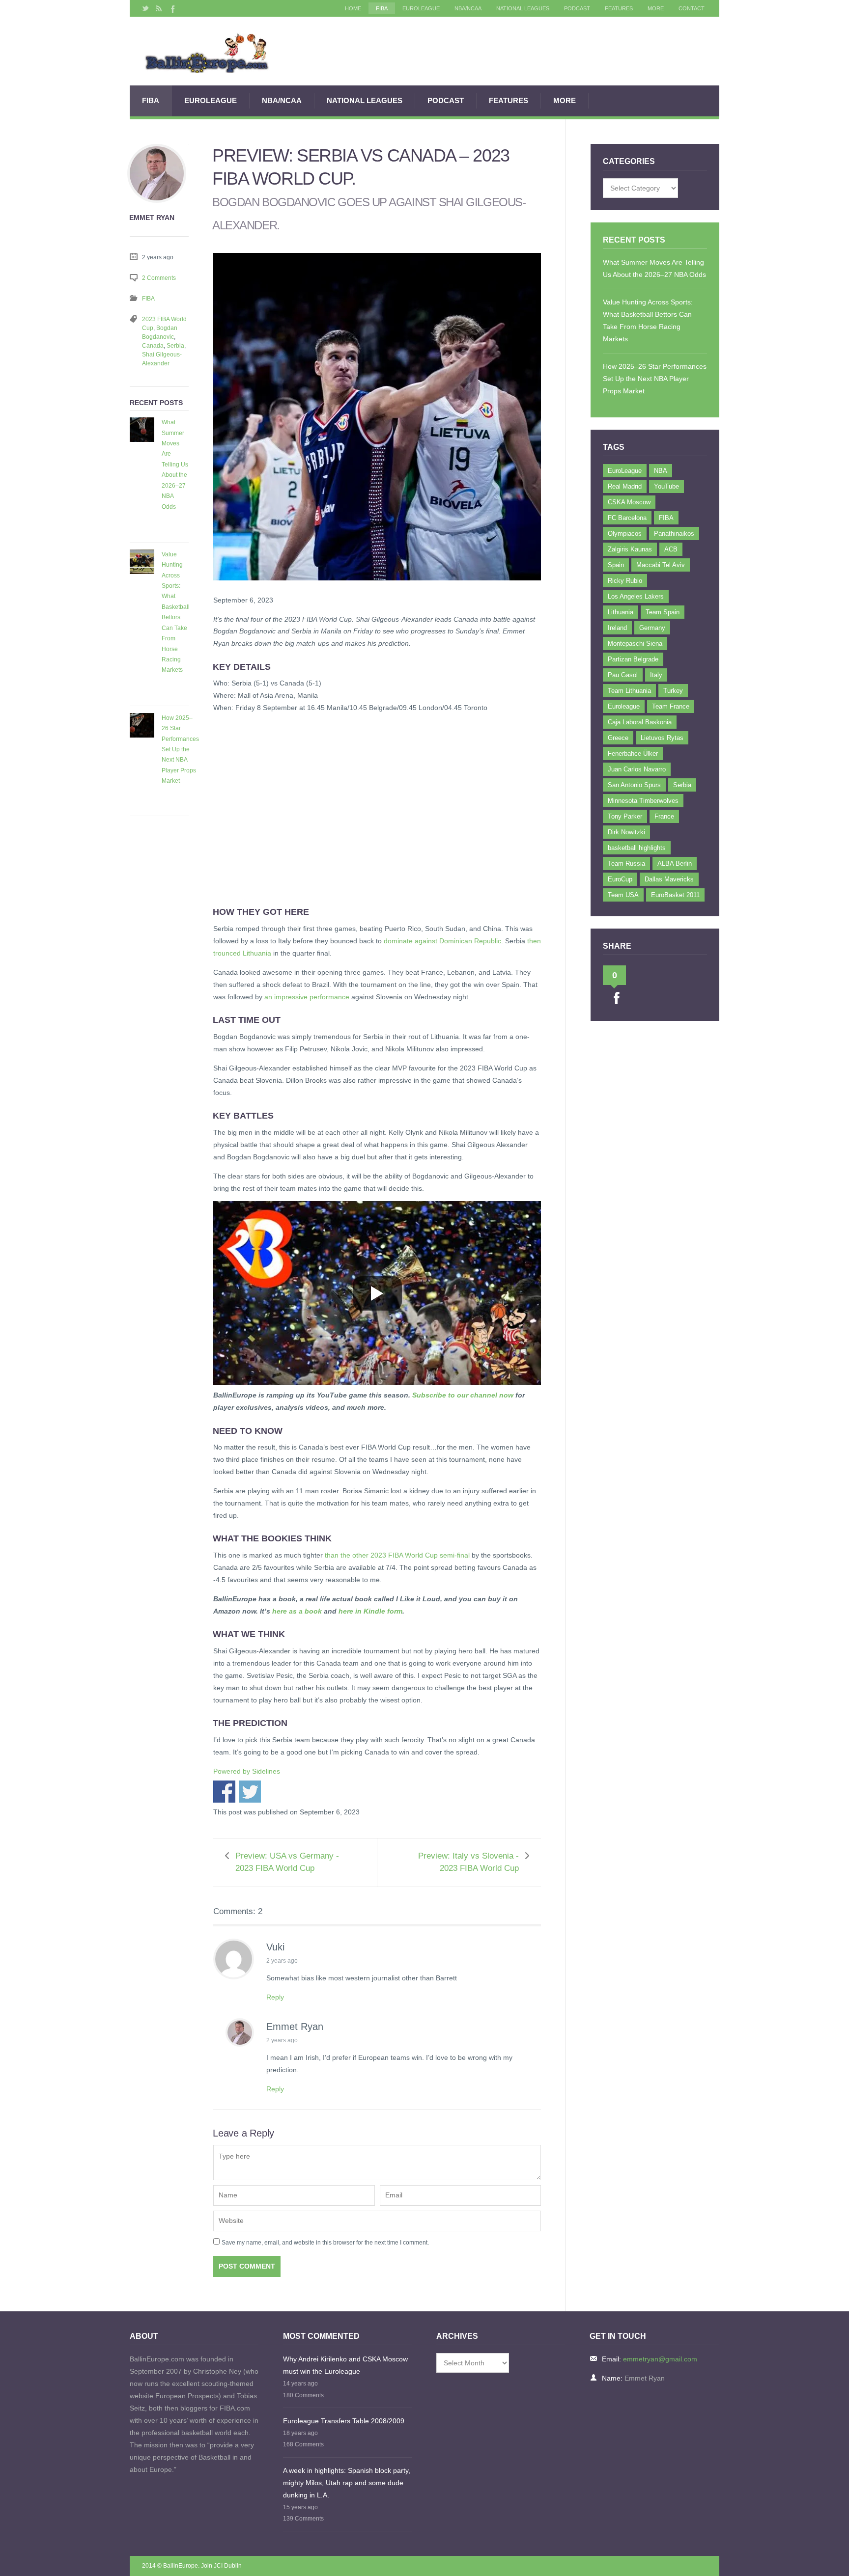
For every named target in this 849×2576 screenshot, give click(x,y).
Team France (671, 706)
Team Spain (663, 612)
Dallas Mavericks (669, 879)
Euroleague (624, 706)
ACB (671, 549)
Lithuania (621, 612)
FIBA (382, 8)
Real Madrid (625, 486)
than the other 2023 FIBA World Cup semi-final (397, 1555)
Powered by (247, 1771)
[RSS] (159, 8)
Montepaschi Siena (635, 644)
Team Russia (626, 863)
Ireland (617, 628)
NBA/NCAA (468, 8)
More (656, 8)
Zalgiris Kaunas (630, 549)
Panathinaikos (674, 534)
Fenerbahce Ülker (633, 754)
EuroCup (620, 879)
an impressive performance (307, 997)
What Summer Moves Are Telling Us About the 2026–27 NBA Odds (175, 464)
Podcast (577, 8)
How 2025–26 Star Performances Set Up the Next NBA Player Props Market (180, 750)
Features (619, 8)
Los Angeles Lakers (636, 596)
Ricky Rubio (625, 581)
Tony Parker (625, 816)
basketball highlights (637, 848)
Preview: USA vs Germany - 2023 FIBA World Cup (287, 1862)
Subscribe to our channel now (463, 1395)
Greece (618, 738)
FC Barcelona (627, 518)
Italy (656, 675)
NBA (661, 471)
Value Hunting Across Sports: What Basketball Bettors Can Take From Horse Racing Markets (176, 612)
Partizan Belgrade (633, 659)
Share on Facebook (224, 1792)
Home (353, 8)
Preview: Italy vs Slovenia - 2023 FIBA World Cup (468, 1862)
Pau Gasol (623, 675)
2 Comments (159, 278)
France (664, 816)
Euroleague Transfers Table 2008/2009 (344, 2421)
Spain (616, 565)
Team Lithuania (629, 691)
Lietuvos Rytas (662, 738)
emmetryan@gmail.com (660, 2359)
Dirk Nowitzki (626, 832)
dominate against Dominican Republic (442, 941)
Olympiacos (625, 534)
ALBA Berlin (675, 863)
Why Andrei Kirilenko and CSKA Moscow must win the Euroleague (345, 2365)
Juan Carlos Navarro (637, 769)
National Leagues (523, 8)
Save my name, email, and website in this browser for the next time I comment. (325, 2243)
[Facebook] (172, 8)
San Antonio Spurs (634, 785)
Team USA (623, 895)
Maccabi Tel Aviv (661, 565)
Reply (275, 1997)
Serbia (175, 346)
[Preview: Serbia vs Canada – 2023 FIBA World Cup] (377, 588)
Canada (153, 346)
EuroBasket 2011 (675, 895)
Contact (692, 8)
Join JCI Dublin (221, 2566)
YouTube (666, 486)
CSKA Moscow (629, 502)
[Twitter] (145, 8)
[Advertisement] (377, 814)
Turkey (673, 691)
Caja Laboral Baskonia (640, 722)
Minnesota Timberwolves (643, 801)
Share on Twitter (250, 1792)
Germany (652, 628)
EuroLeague (421, 8)
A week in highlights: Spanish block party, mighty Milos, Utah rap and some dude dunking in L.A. (347, 2483)
